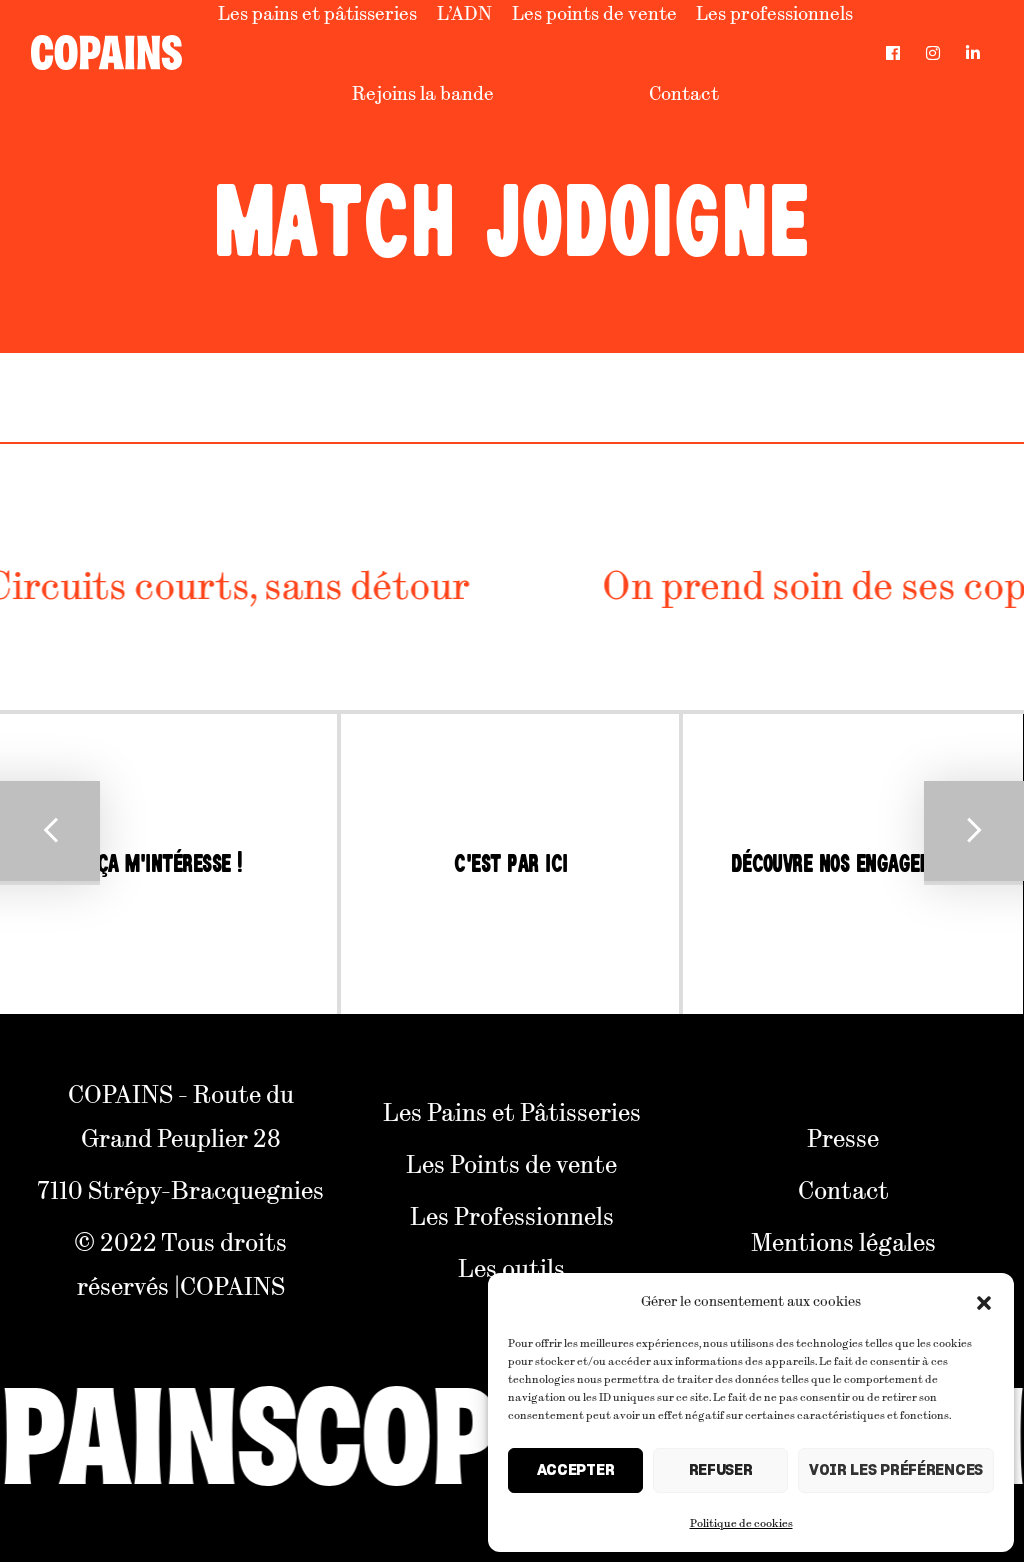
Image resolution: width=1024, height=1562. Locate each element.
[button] (984, 1300)
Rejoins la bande (423, 92)
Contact (684, 92)
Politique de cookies (741, 1522)
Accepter (576, 1470)
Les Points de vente (511, 1163)
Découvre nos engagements (853, 864)
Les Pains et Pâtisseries (512, 1111)
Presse (843, 1137)
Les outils (511, 1267)
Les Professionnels (512, 1215)
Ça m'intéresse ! (170, 864)
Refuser (721, 1470)
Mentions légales (843, 1241)
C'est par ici (510, 864)
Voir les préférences (896, 1470)
